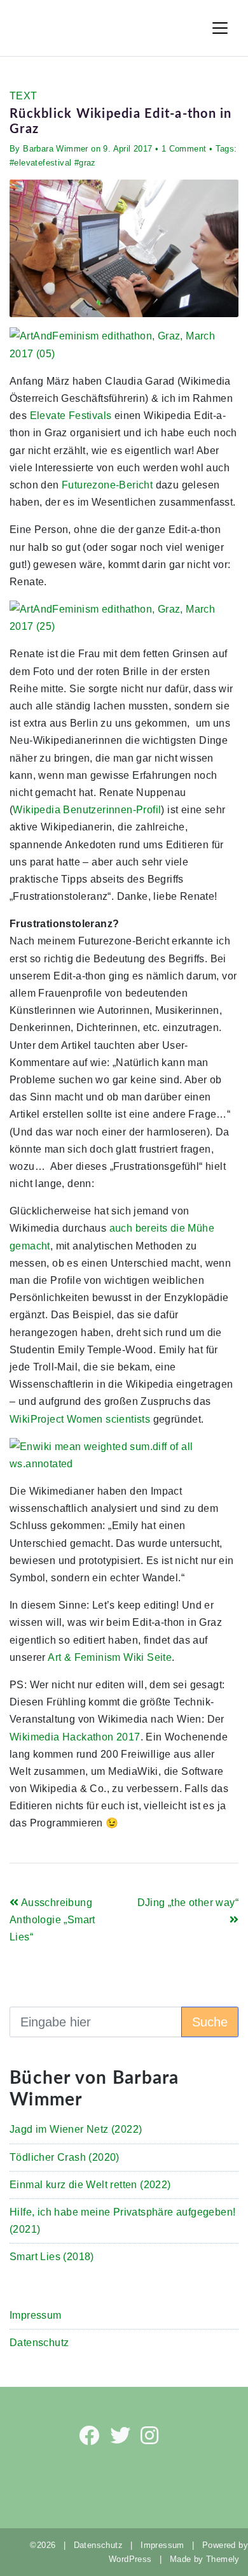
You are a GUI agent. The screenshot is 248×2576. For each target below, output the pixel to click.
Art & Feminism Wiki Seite (110, 1657)
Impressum (36, 2315)
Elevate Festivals (71, 416)
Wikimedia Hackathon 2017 (75, 1737)
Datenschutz (39, 2343)
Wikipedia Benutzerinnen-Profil (87, 810)
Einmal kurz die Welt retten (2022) (90, 2185)
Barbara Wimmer (56, 149)
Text (24, 96)
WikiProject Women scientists (80, 1419)
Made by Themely (209, 2559)
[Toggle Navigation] (220, 28)
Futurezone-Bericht (107, 485)
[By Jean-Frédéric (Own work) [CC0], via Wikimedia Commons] (124, 344)
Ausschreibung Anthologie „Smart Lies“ (52, 1920)
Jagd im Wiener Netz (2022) (76, 2129)
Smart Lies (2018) (52, 2257)
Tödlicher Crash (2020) (65, 2157)
